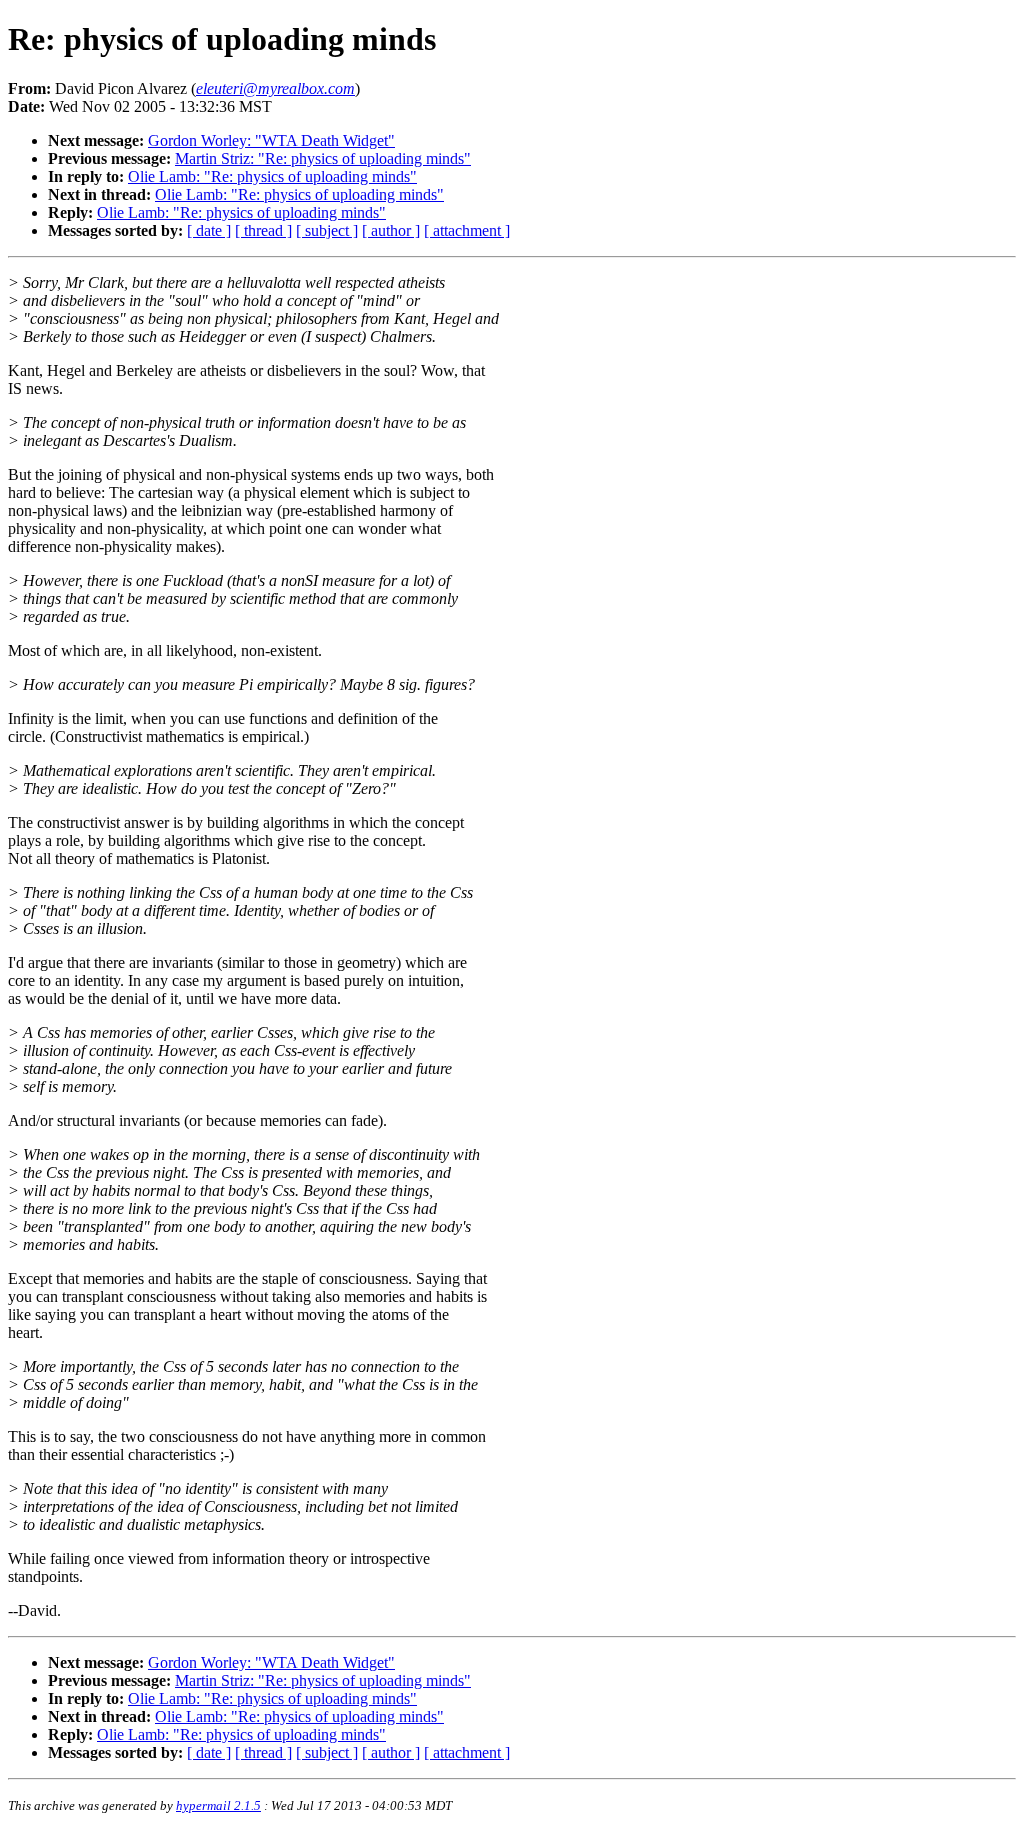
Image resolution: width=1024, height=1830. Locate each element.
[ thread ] (263, 230)
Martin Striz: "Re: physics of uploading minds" (323, 158)
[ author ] (391, 230)
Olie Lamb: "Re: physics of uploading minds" (272, 176)
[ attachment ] (467, 230)
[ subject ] (327, 230)
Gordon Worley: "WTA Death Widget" (271, 140)
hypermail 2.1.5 (218, 1805)
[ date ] (209, 230)
